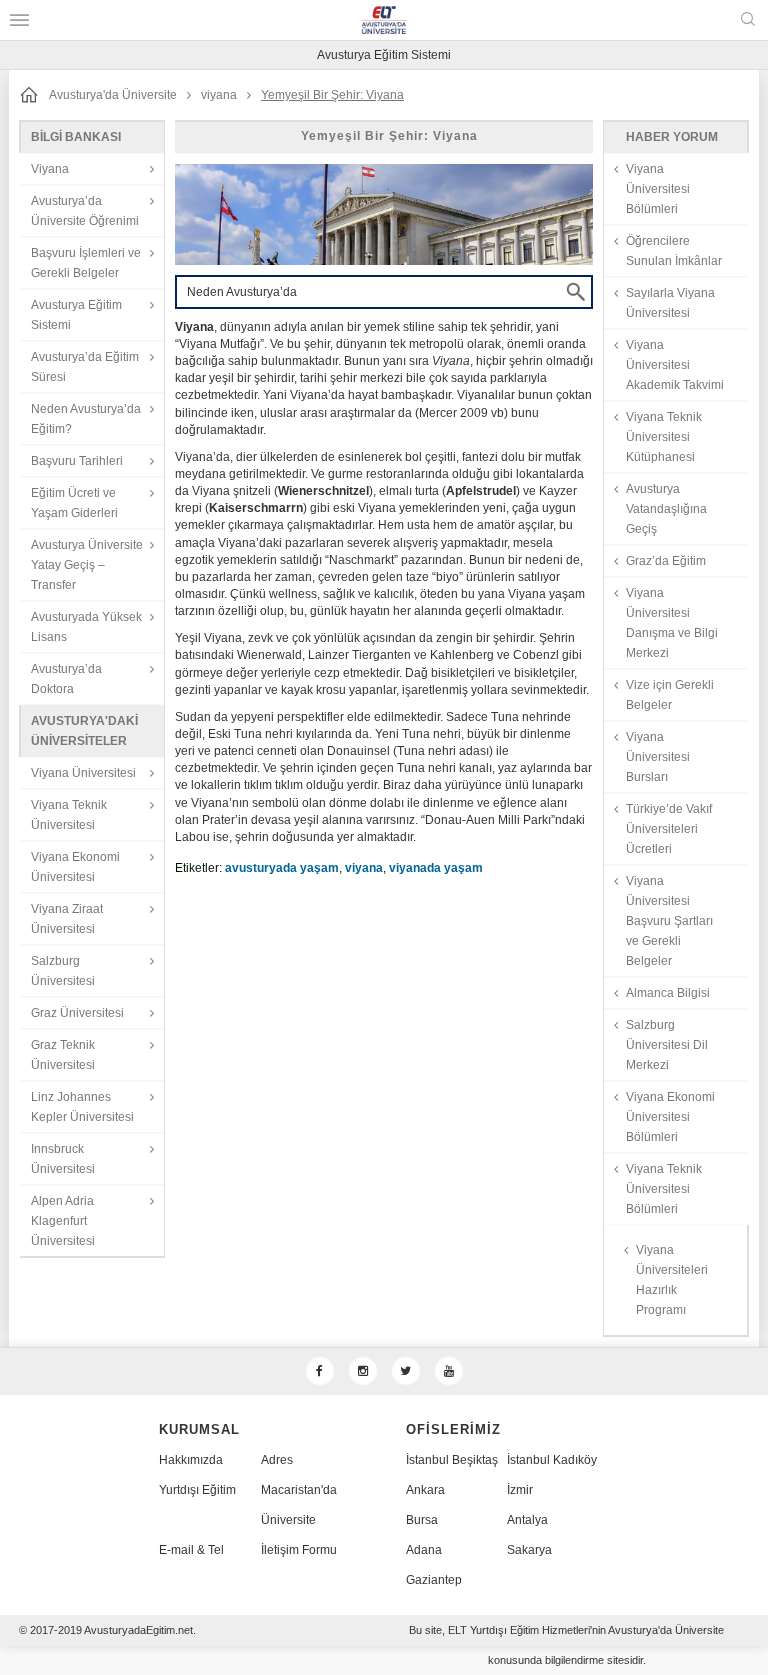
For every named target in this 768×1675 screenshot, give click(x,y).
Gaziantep (434, 1580)
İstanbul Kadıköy (552, 1460)
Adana (424, 1550)
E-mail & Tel (191, 1550)
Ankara (425, 1490)
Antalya (527, 1520)
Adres (277, 1460)
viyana (219, 95)
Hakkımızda (191, 1460)
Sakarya (529, 1550)
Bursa (422, 1520)
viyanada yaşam (436, 868)
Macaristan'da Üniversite (299, 1505)
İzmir (520, 1490)
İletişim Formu (299, 1550)
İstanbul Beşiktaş (452, 1460)
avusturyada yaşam (282, 868)
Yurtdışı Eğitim (197, 1490)
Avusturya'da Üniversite (113, 95)
